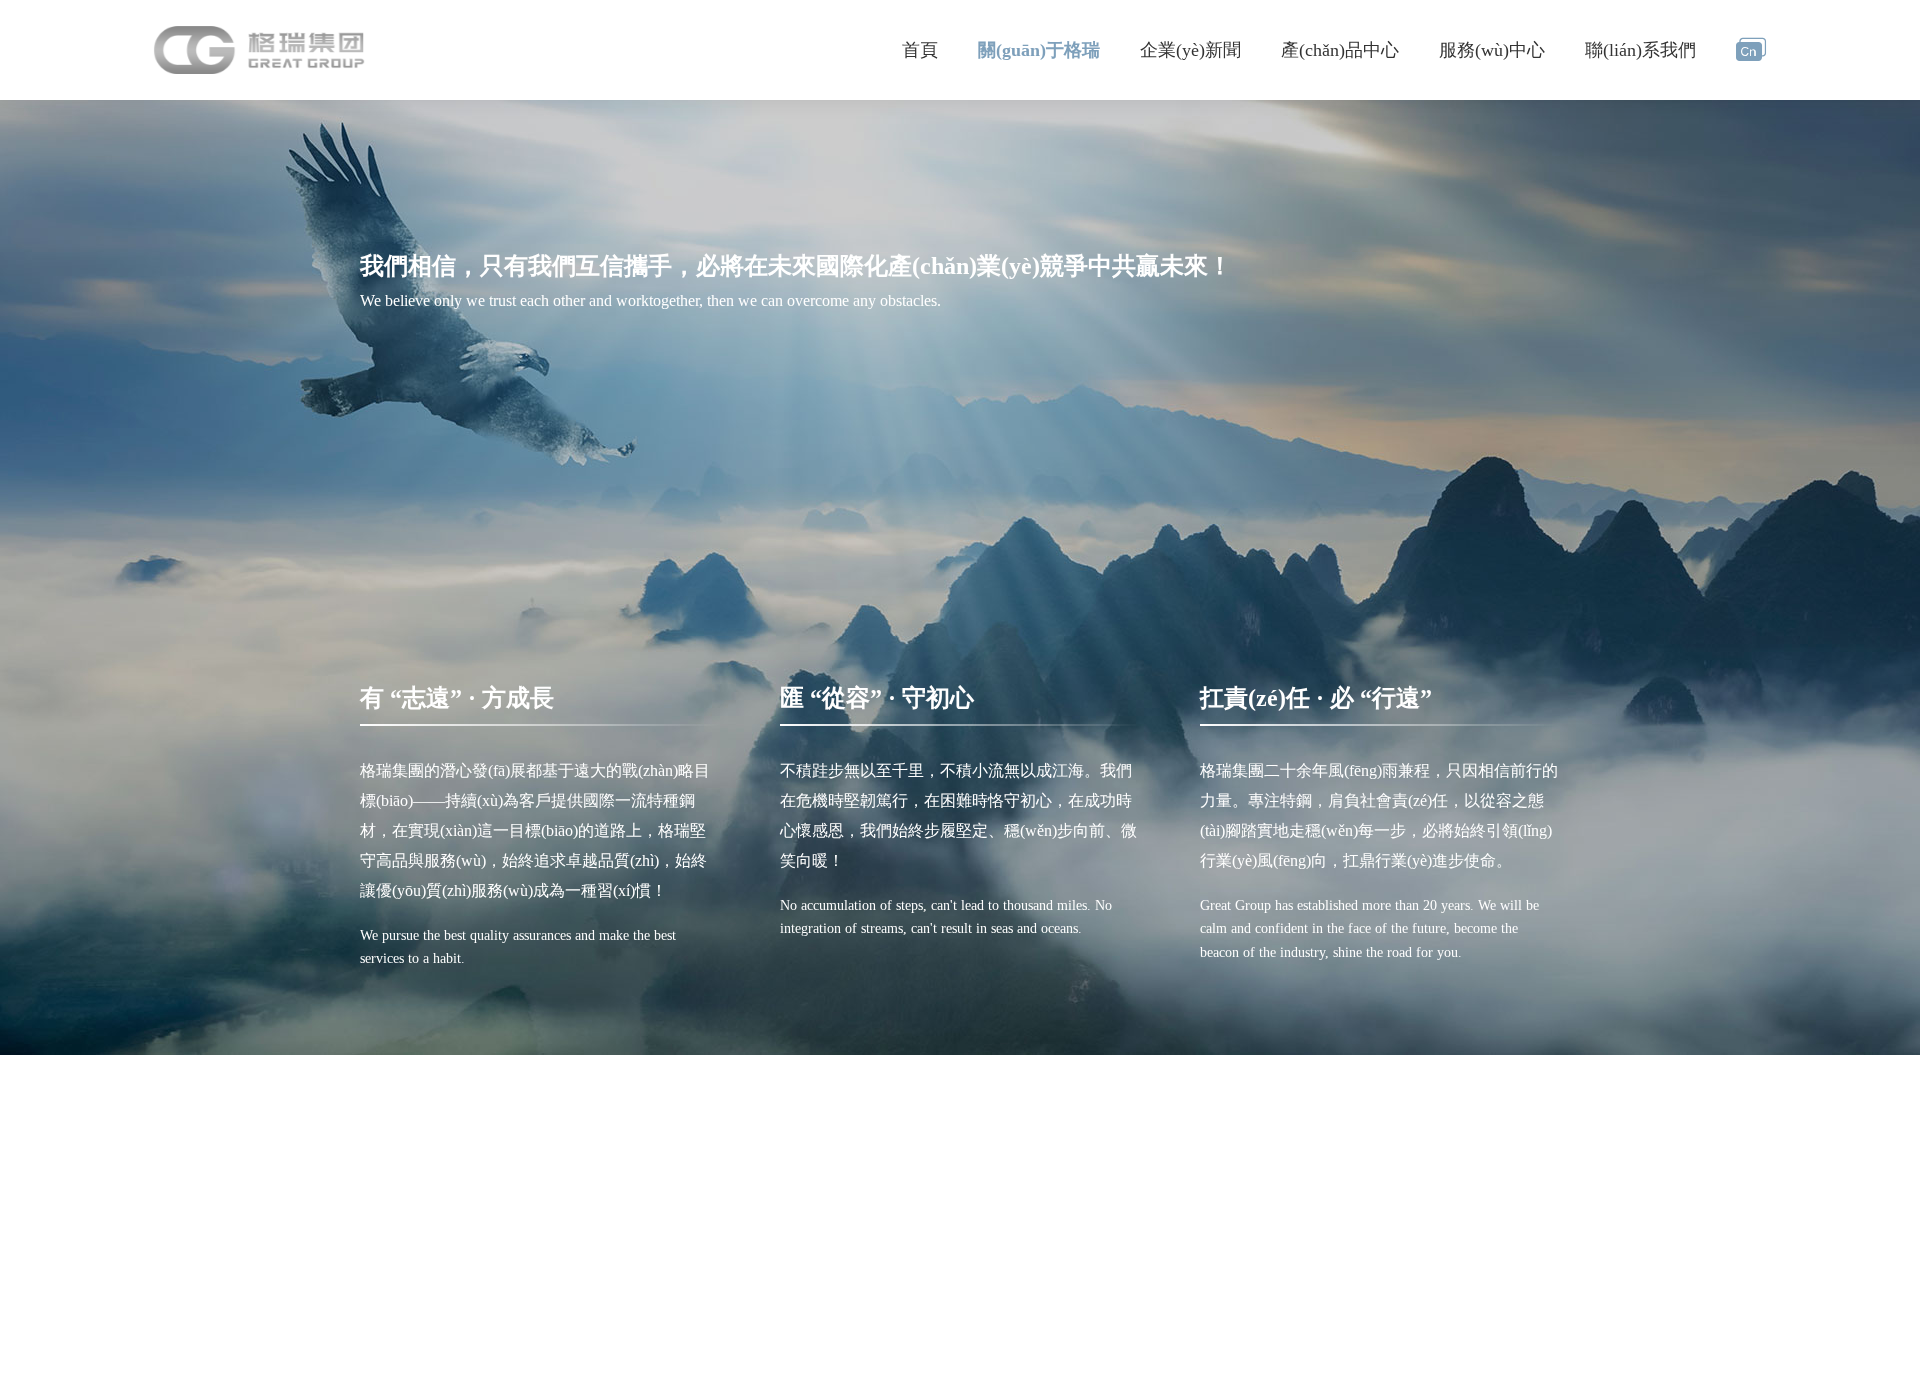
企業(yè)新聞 (1190, 50)
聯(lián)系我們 (1640, 50)
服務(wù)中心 (1492, 50)
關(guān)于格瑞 (1039, 50)
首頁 (920, 50)
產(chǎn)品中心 (1340, 50)
